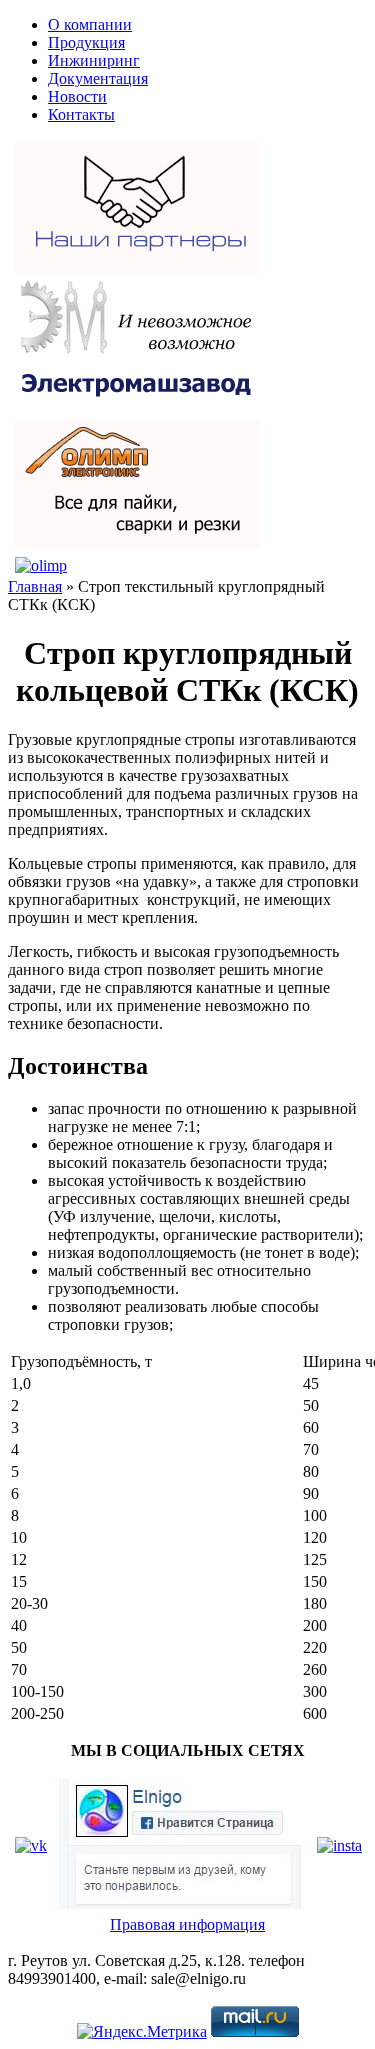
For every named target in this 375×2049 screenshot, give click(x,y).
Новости (77, 96)
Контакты (81, 114)
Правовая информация (187, 1924)
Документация (98, 78)
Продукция (86, 42)
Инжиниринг (94, 60)
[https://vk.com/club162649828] (31, 1845)
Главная (35, 586)
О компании (90, 24)
